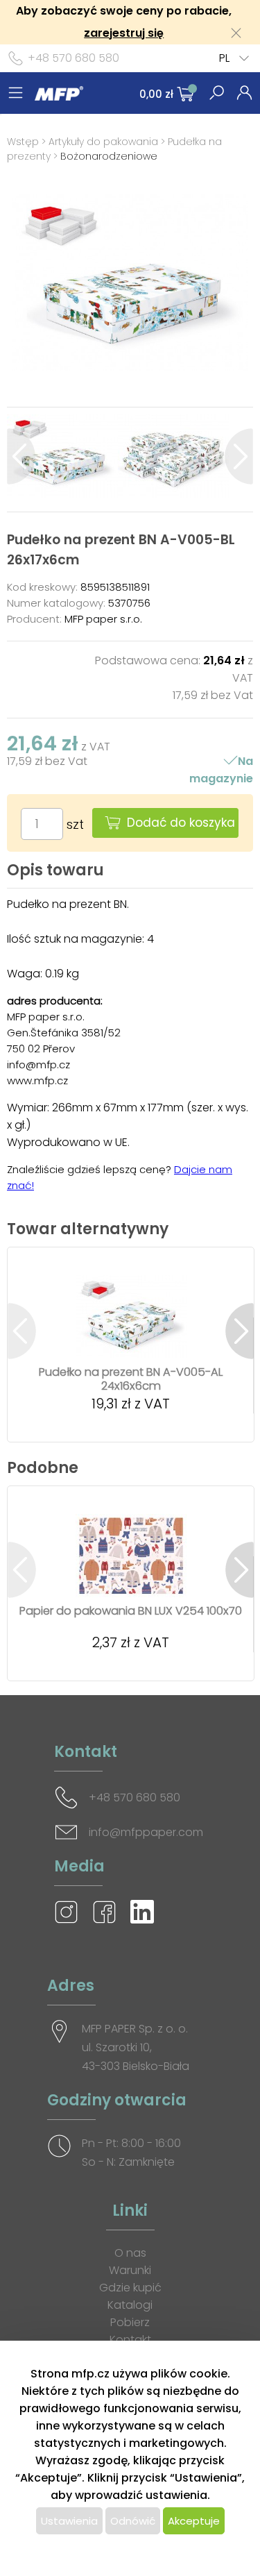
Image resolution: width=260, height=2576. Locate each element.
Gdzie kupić (130, 2288)
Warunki (130, 2270)
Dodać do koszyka (181, 823)
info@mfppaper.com (146, 1832)
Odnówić (133, 2521)
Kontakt (130, 2340)
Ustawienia (69, 2521)
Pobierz (130, 2322)
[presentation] (21, 456)
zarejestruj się (124, 33)
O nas (130, 2253)
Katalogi (130, 2305)
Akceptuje (194, 2521)
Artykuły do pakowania (103, 142)
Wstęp (23, 142)
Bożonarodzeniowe (109, 156)
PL (224, 58)
